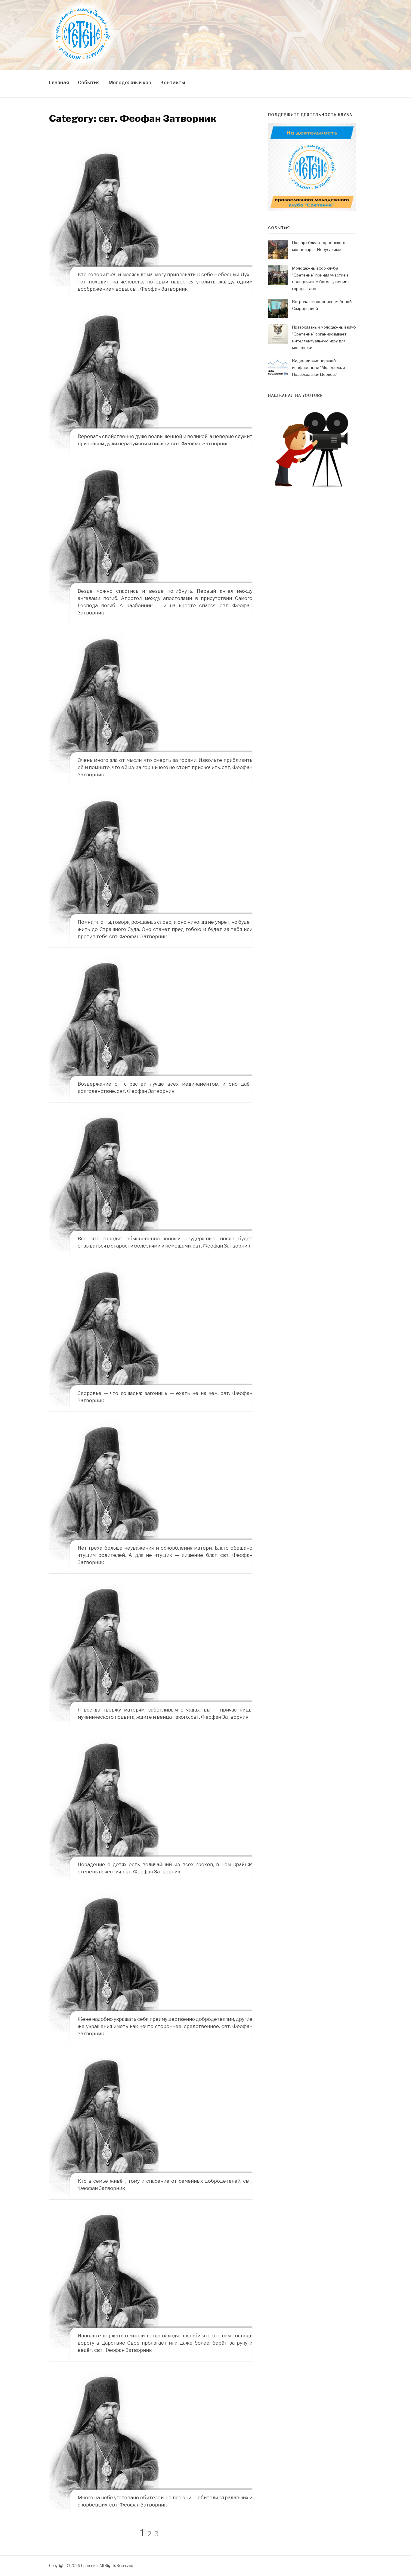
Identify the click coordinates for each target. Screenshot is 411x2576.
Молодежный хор (130, 83)
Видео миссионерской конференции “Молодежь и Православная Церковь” (319, 367)
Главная (59, 83)
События (89, 83)
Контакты (173, 83)
